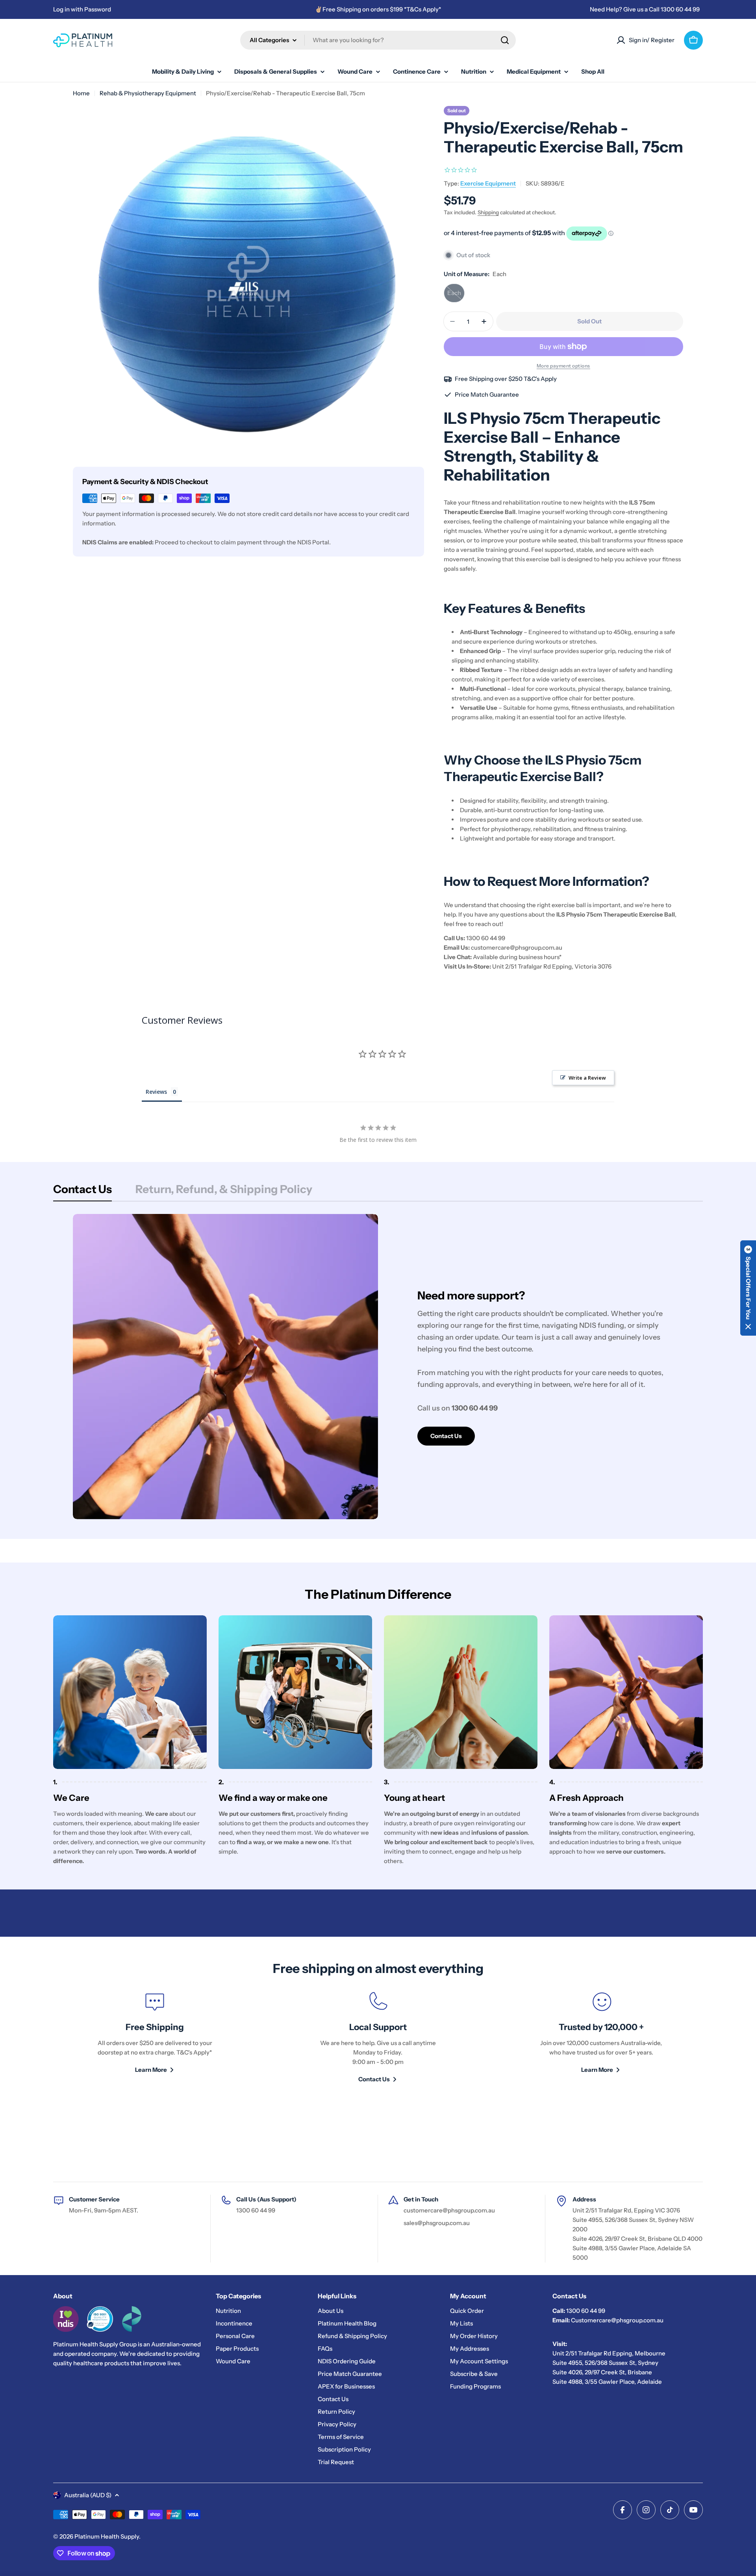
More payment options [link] (563, 366)
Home (81, 93)
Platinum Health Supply (107, 2536)
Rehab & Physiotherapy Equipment (148, 93)
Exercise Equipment (488, 183)
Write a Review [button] (587, 1078)
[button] (748, 1288)
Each (456, 296)
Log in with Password (82, 9)
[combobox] (378, 40)
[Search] (505, 40)
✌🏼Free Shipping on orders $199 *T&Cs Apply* (378, 9)
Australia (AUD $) (88, 2495)
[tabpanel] (378, 1367)
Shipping (488, 212)
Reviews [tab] (156, 1092)
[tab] (82, 1191)
